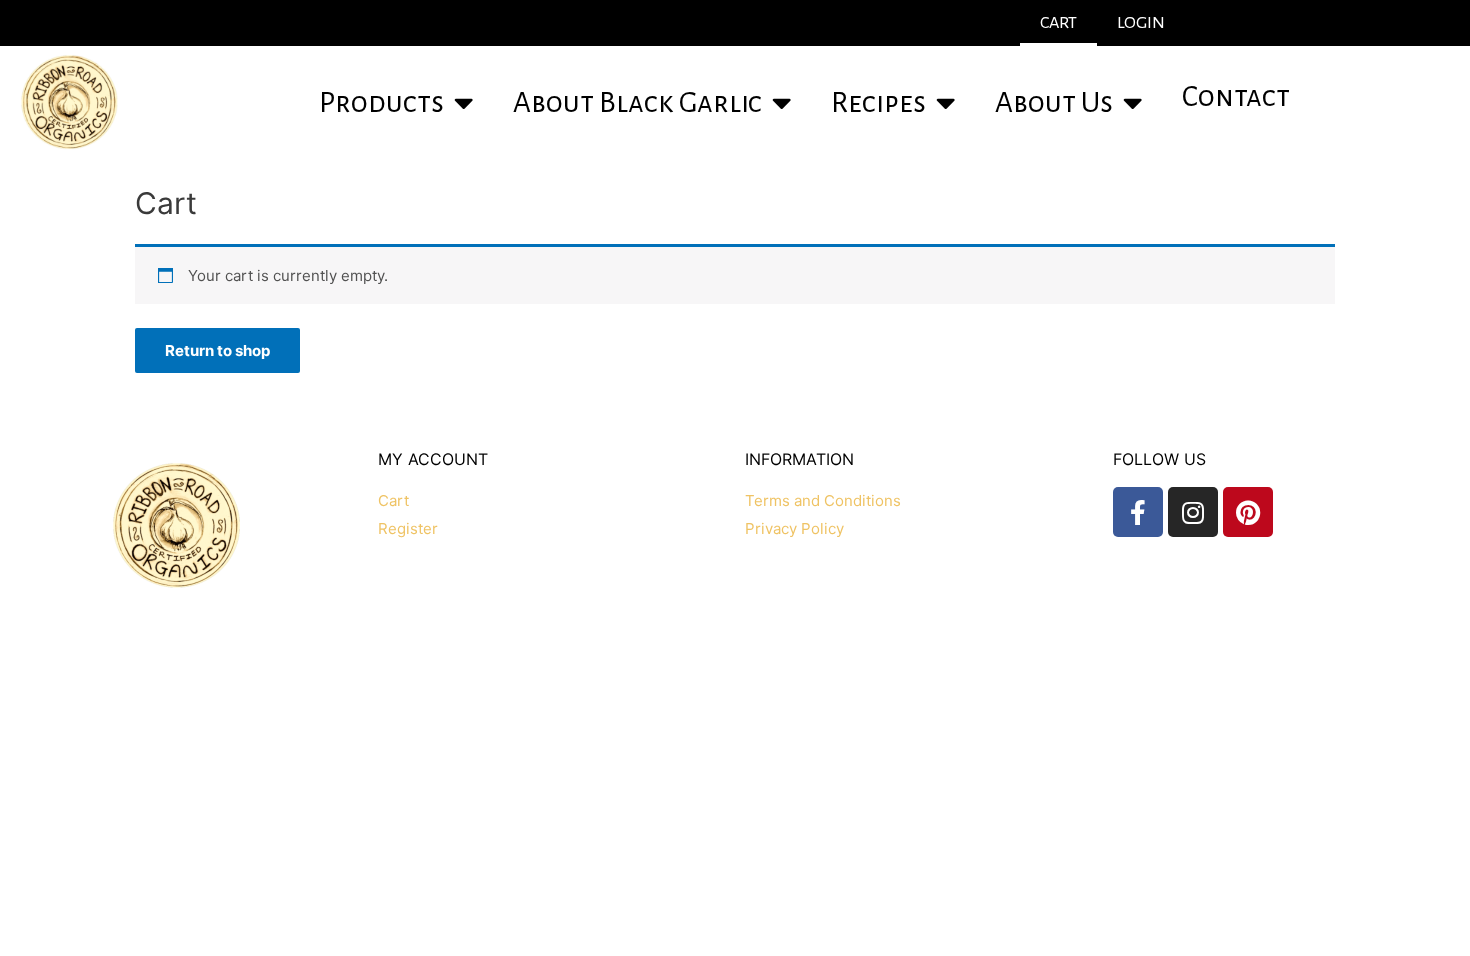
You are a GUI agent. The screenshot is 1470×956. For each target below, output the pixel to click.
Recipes (878, 102)
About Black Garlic (637, 102)
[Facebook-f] (1138, 512)
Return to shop (217, 350)
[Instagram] (1193, 512)
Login (1141, 23)
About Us (1054, 102)
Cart (1058, 23)
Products (381, 102)
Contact (1236, 96)
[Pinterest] (1248, 512)
